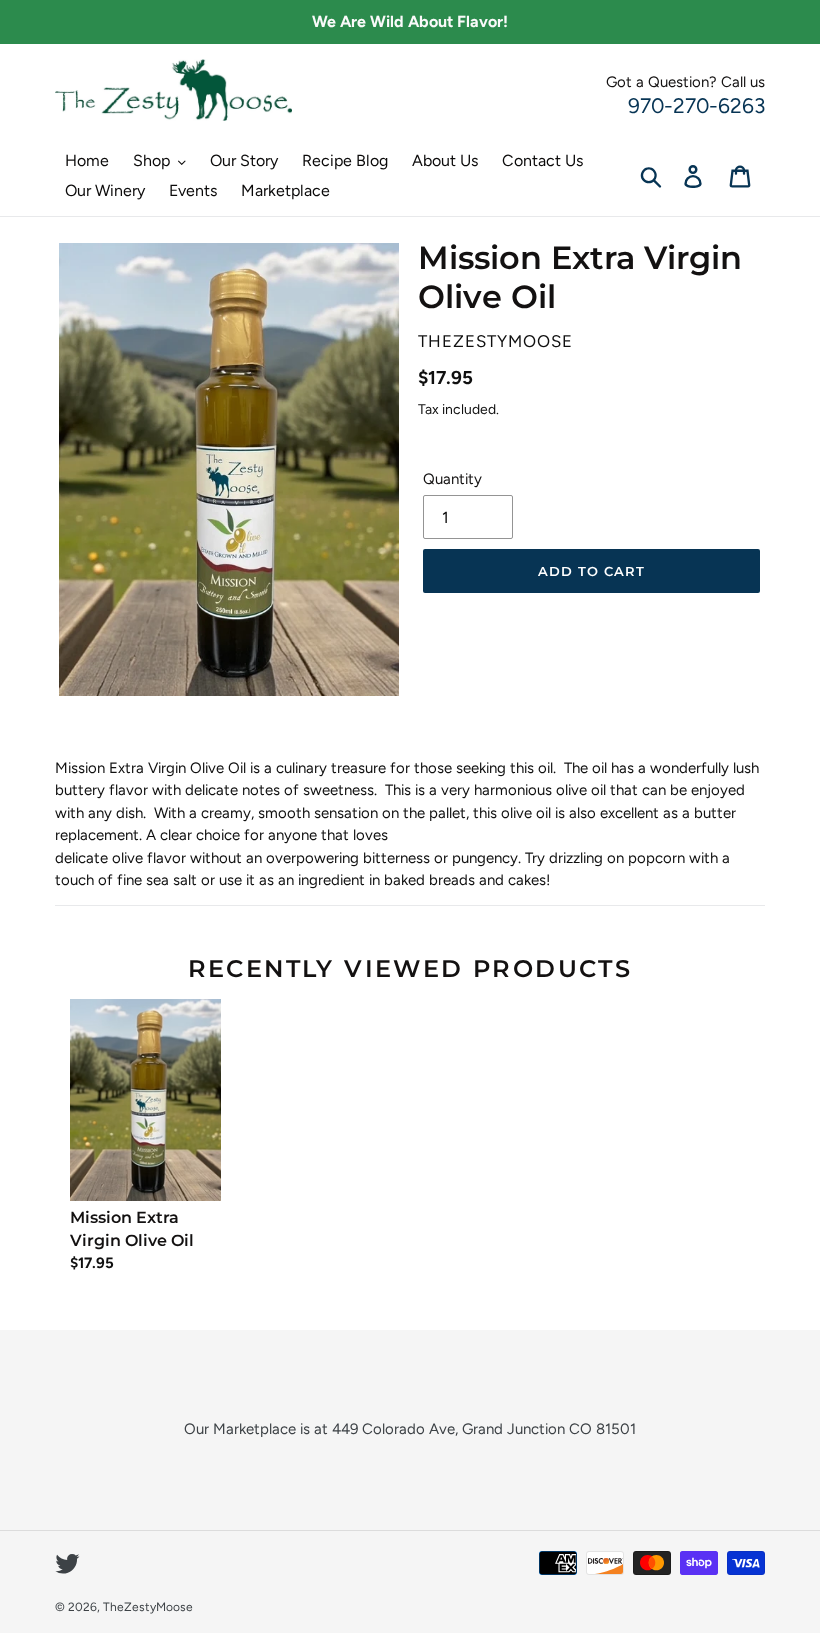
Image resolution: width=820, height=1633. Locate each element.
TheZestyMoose (148, 1607)
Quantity (452, 479)
